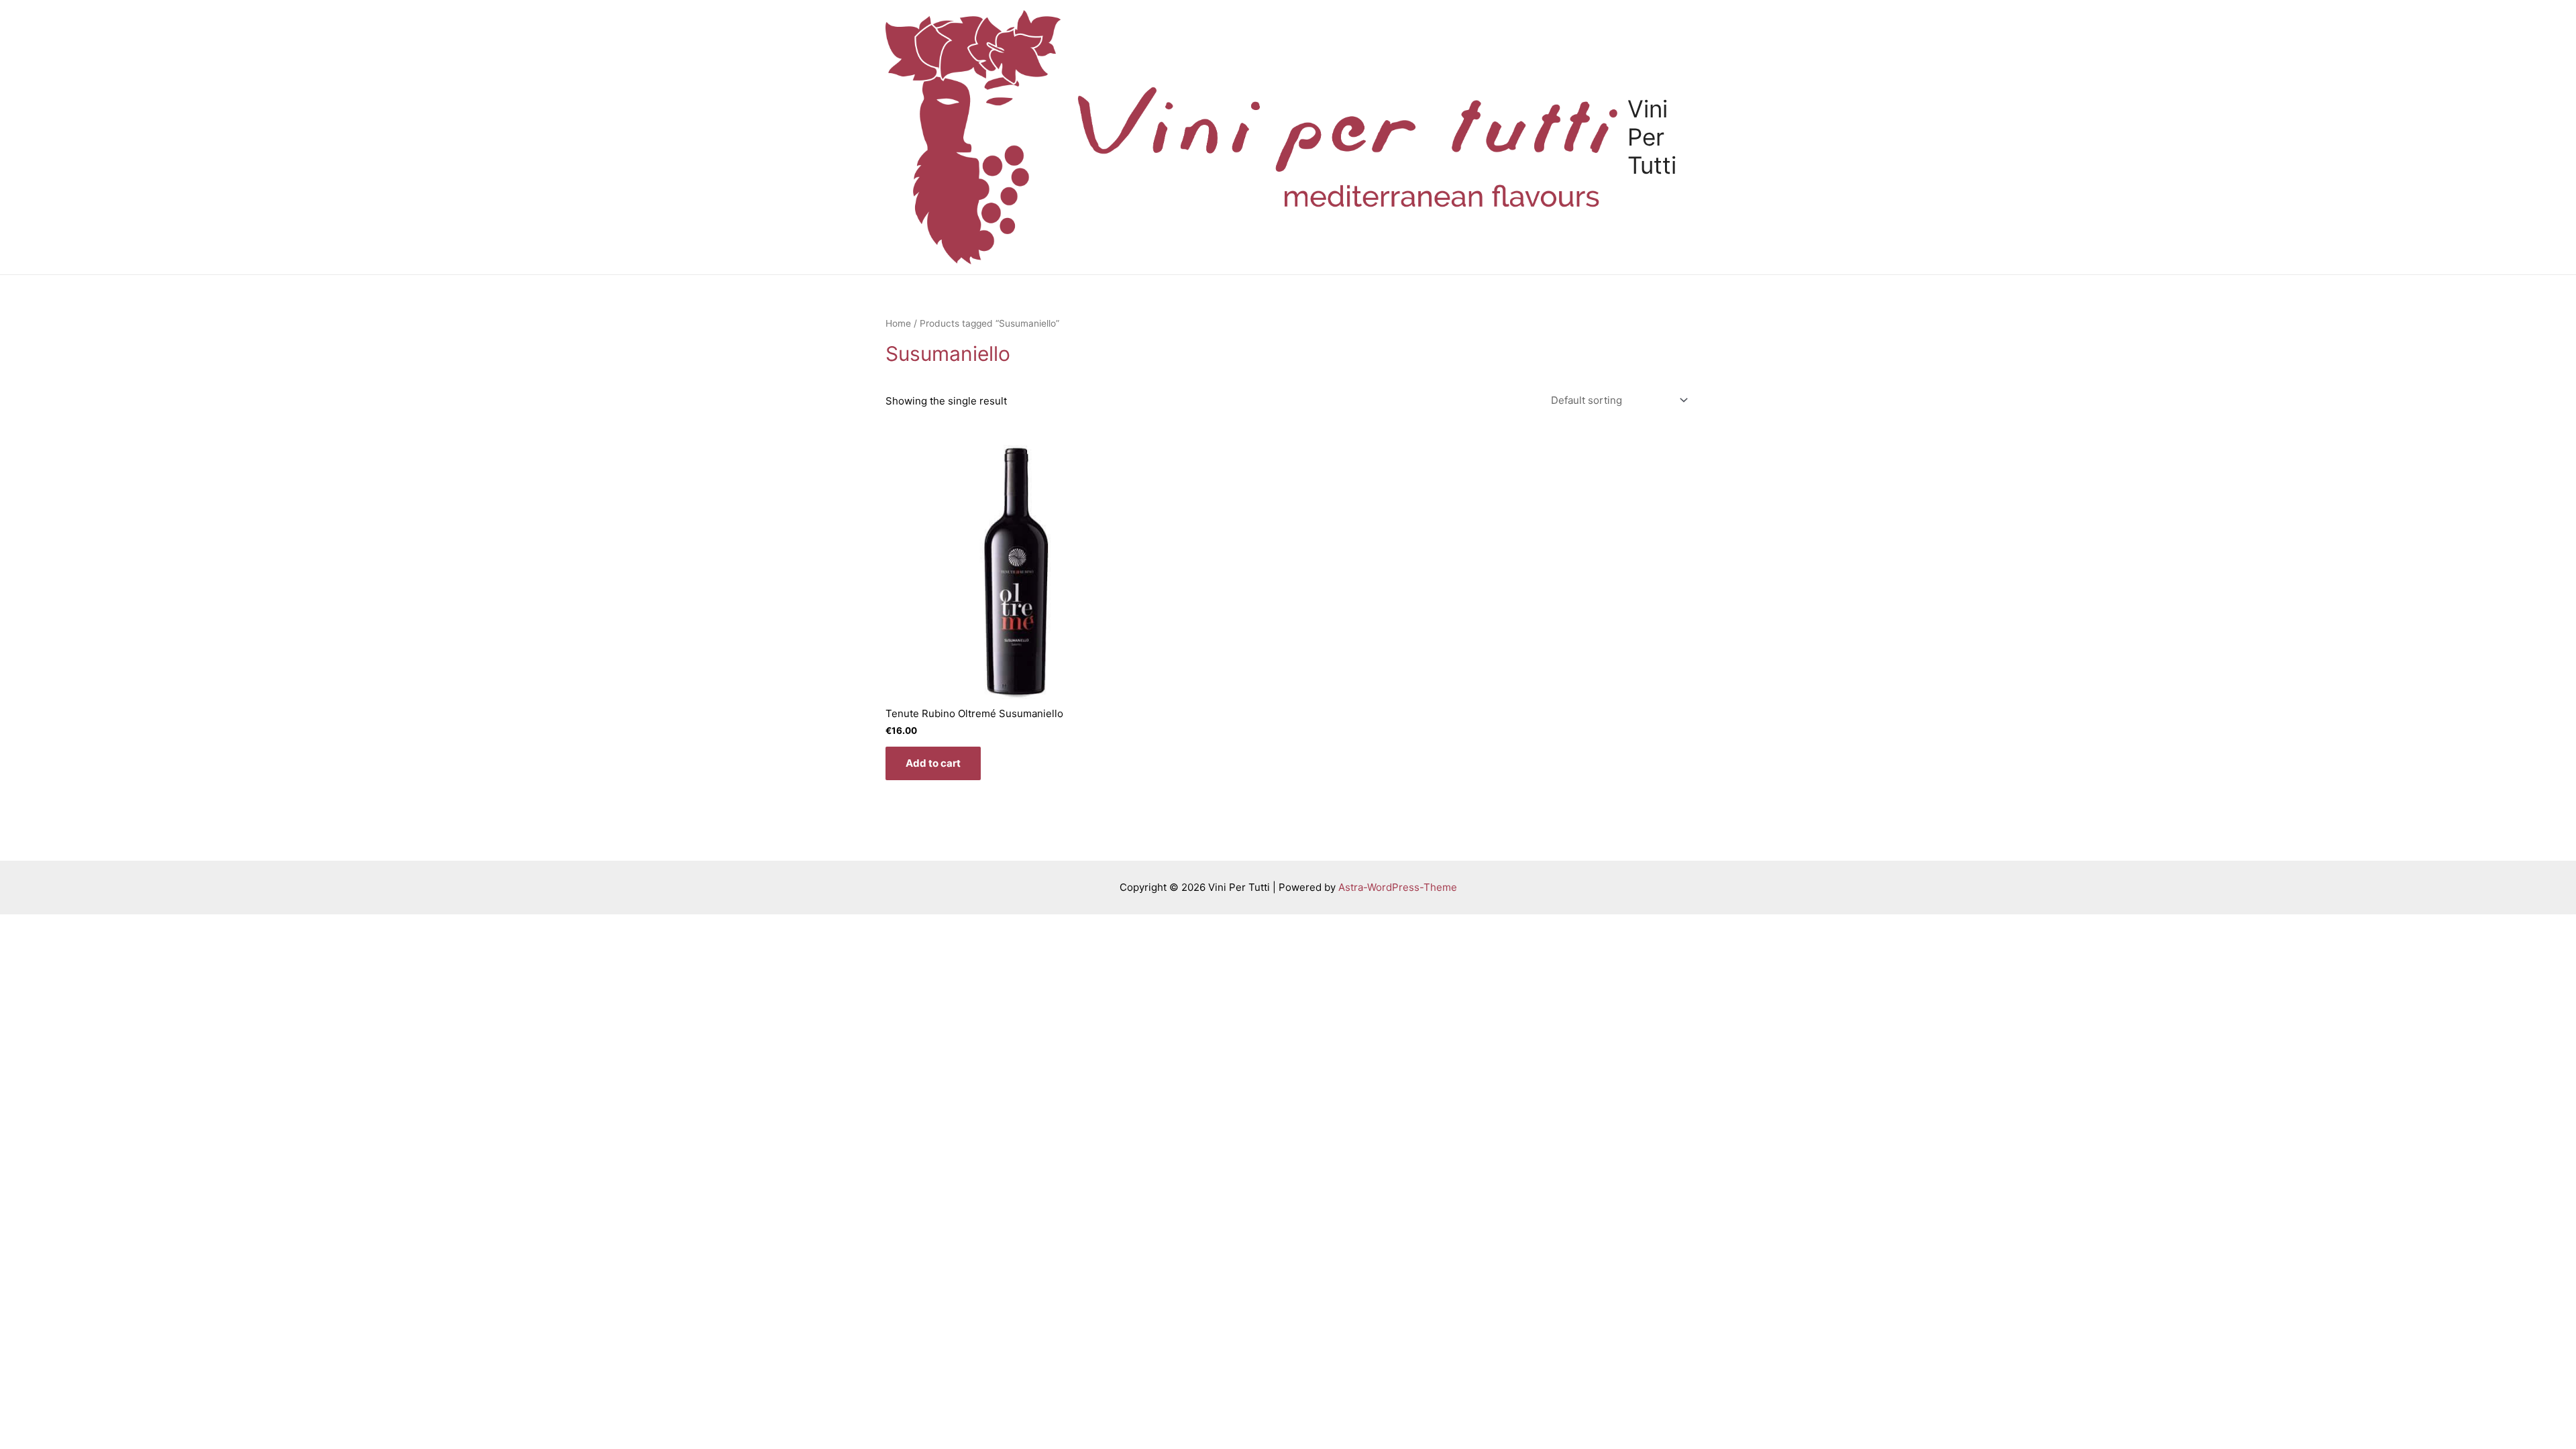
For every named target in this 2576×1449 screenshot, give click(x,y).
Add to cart (933, 763)
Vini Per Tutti (1652, 137)
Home (898, 323)
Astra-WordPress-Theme (1398, 887)
